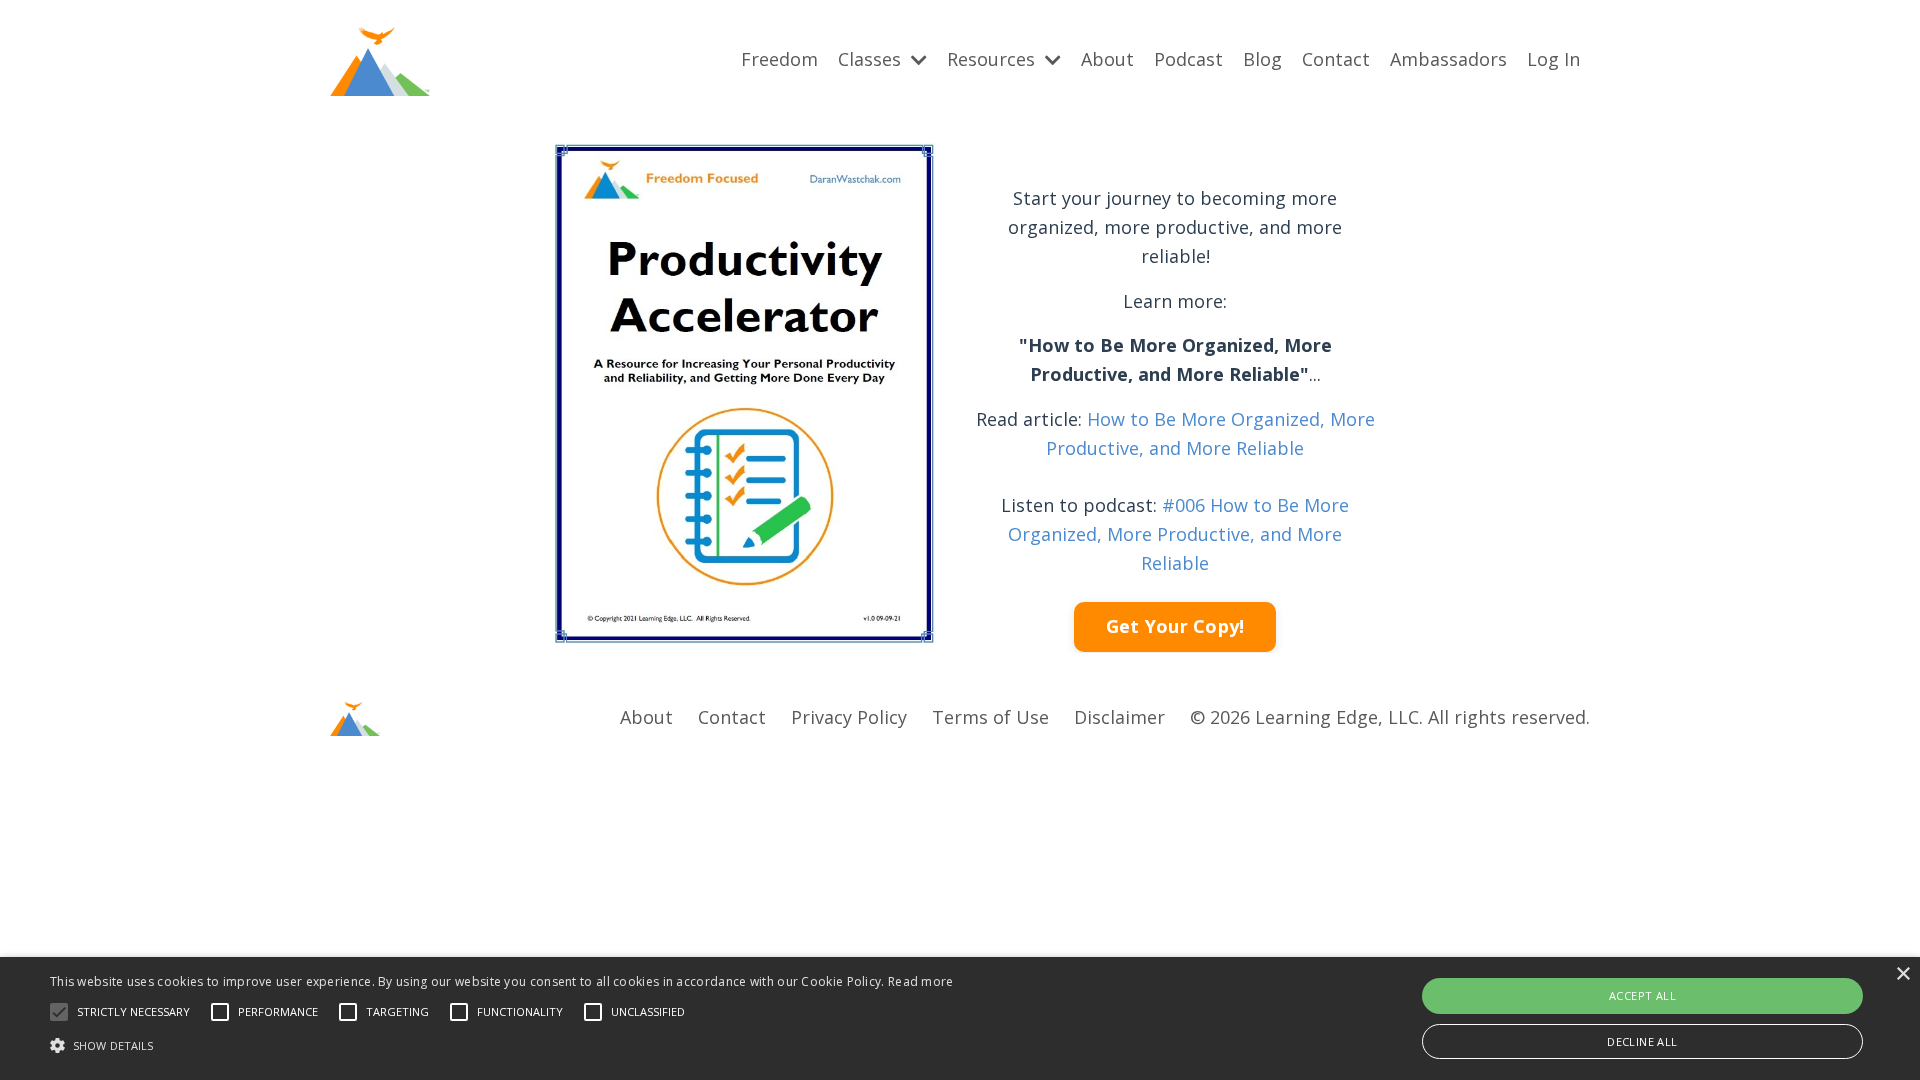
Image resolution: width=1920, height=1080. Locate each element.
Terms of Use (990, 717)
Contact (1336, 59)
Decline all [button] (1642, 1041)
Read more (921, 981)
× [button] (1902, 974)
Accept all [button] (1642, 995)
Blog (1262, 59)
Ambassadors (1448, 59)
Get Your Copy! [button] (1175, 626)
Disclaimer (1119, 717)
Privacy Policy (849, 717)
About (1107, 59)
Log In (1553, 59)
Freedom (779, 59)
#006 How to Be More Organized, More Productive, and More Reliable (1178, 534)
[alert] (960, 1018)
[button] (59, 1012)
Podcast (1188, 59)
